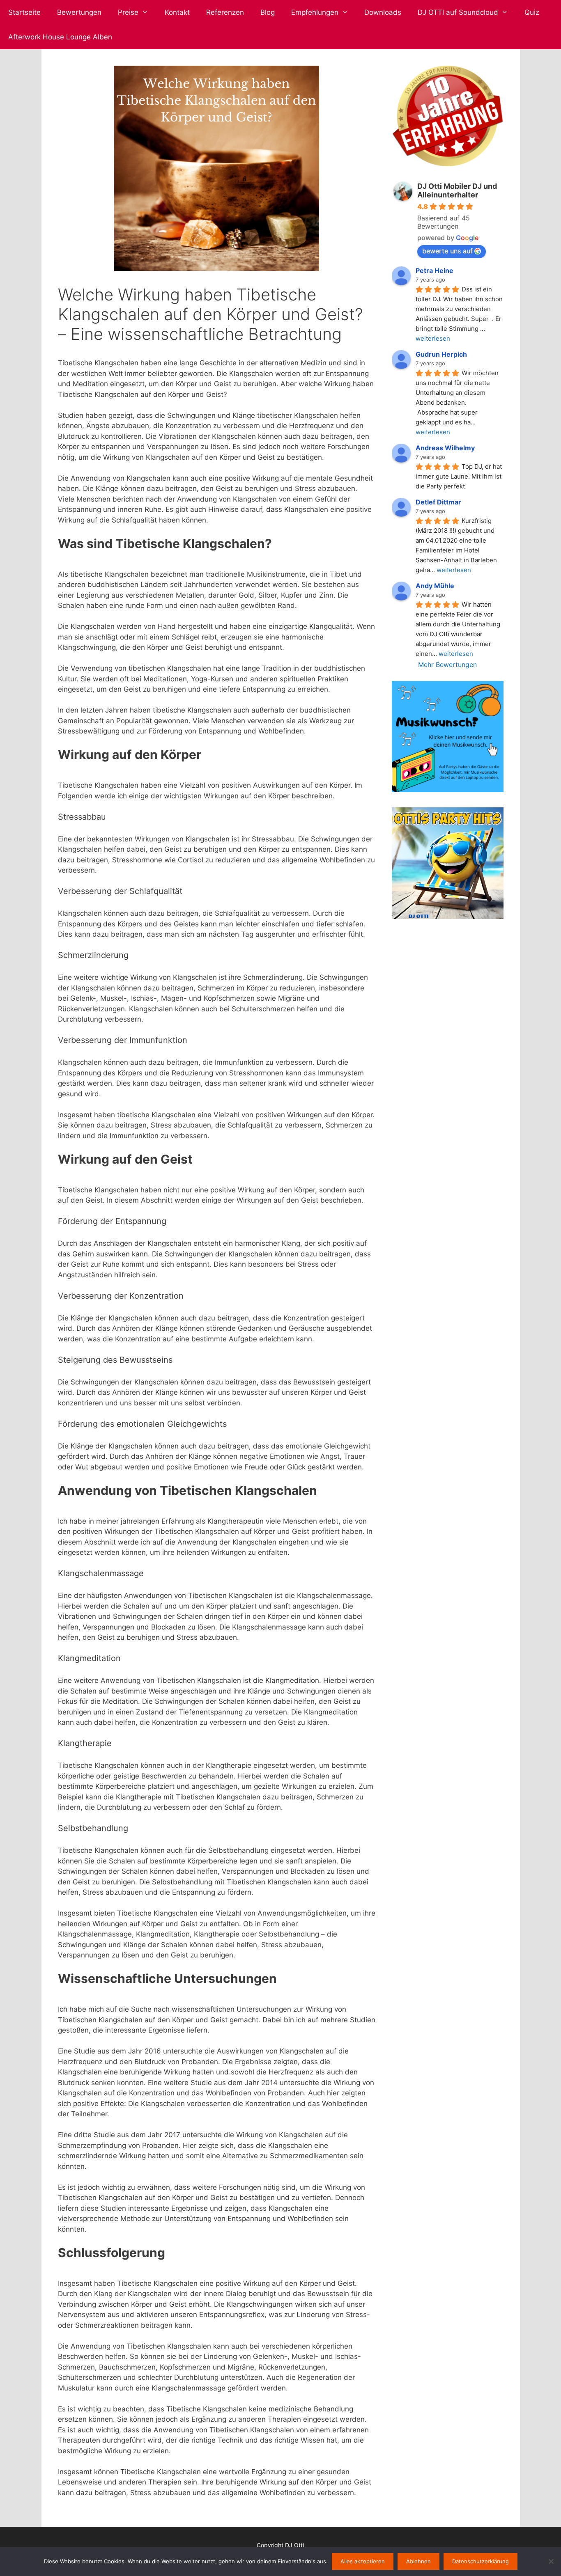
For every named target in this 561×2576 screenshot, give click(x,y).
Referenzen (225, 12)
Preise (128, 12)
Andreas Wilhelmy (445, 448)
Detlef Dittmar (438, 502)
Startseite (24, 12)
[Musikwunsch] (447, 790)
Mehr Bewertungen (447, 665)
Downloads (383, 12)
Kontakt (177, 12)
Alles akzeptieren (363, 2561)
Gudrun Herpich (441, 354)
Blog (268, 12)
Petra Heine (435, 270)
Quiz (532, 12)
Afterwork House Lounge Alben (60, 37)
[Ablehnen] (551, 2561)
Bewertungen (79, 12)
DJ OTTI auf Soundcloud (458, 12)
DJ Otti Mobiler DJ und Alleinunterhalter (457, 190)
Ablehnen (418, 2561)
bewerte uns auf (447, 251)
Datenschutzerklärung (481, 2561)
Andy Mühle (435, 586)
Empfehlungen (315, 12)
